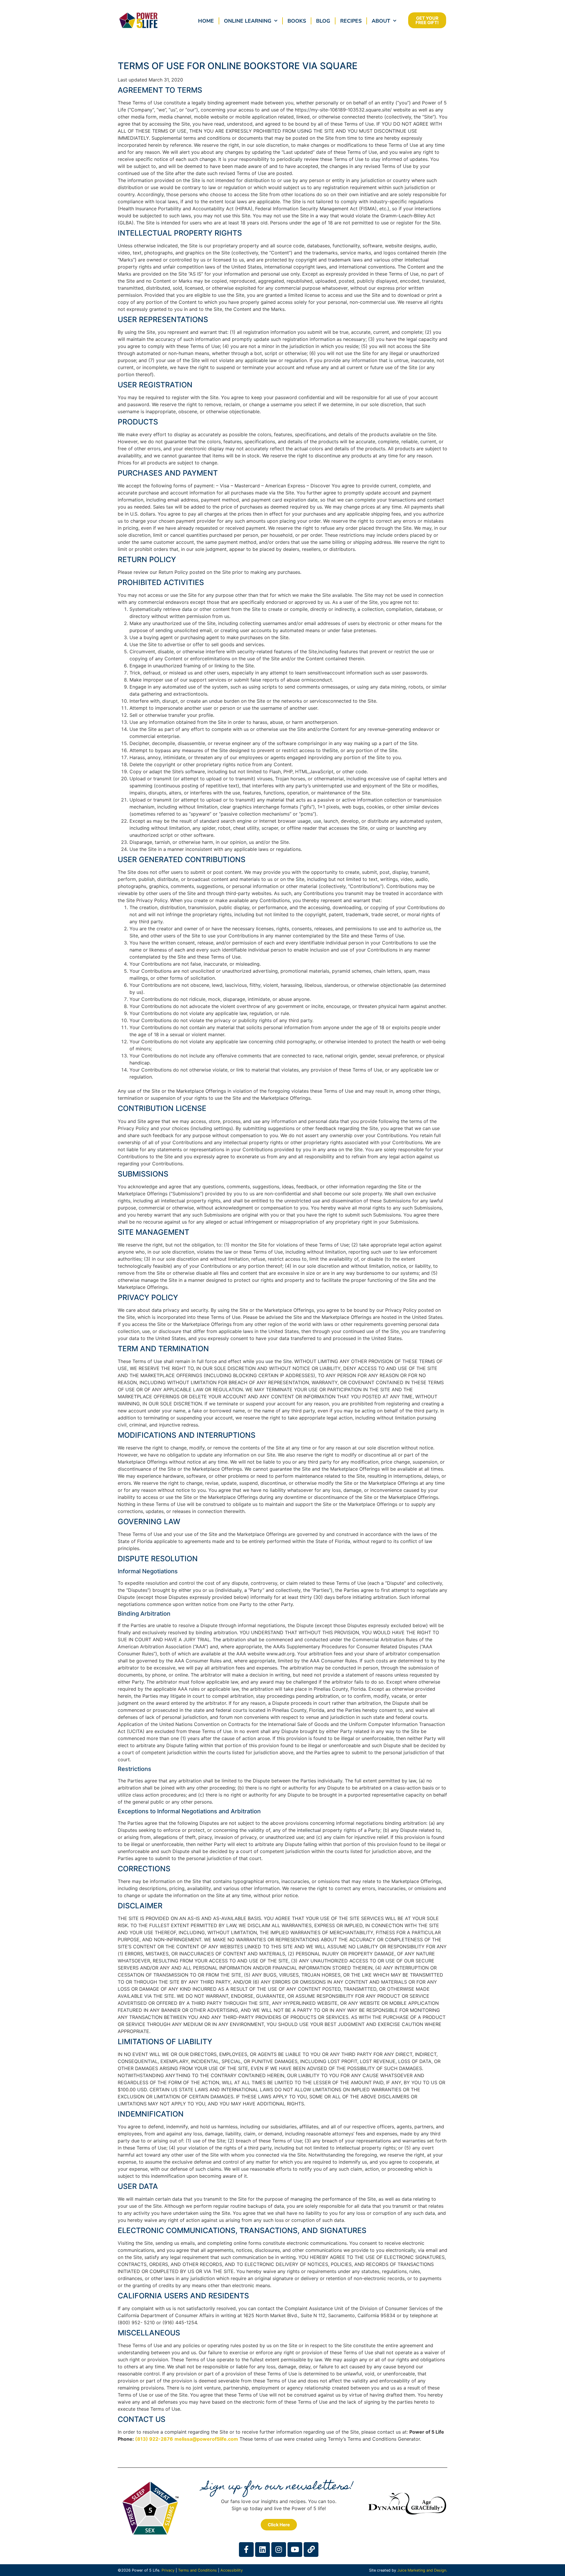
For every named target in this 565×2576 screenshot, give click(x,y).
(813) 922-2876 (154, 2439)
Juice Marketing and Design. (422, 2570)
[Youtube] (295, 2550)
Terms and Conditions (197, 2570)
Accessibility (232, 2570)
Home (206, 21)
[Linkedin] (262, 2550)
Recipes (351, 21)
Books (297, 21)
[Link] (311, 2550)
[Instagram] (279, 2550)
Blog (323, 21)
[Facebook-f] (246, 2550)
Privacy (168, 2570)
